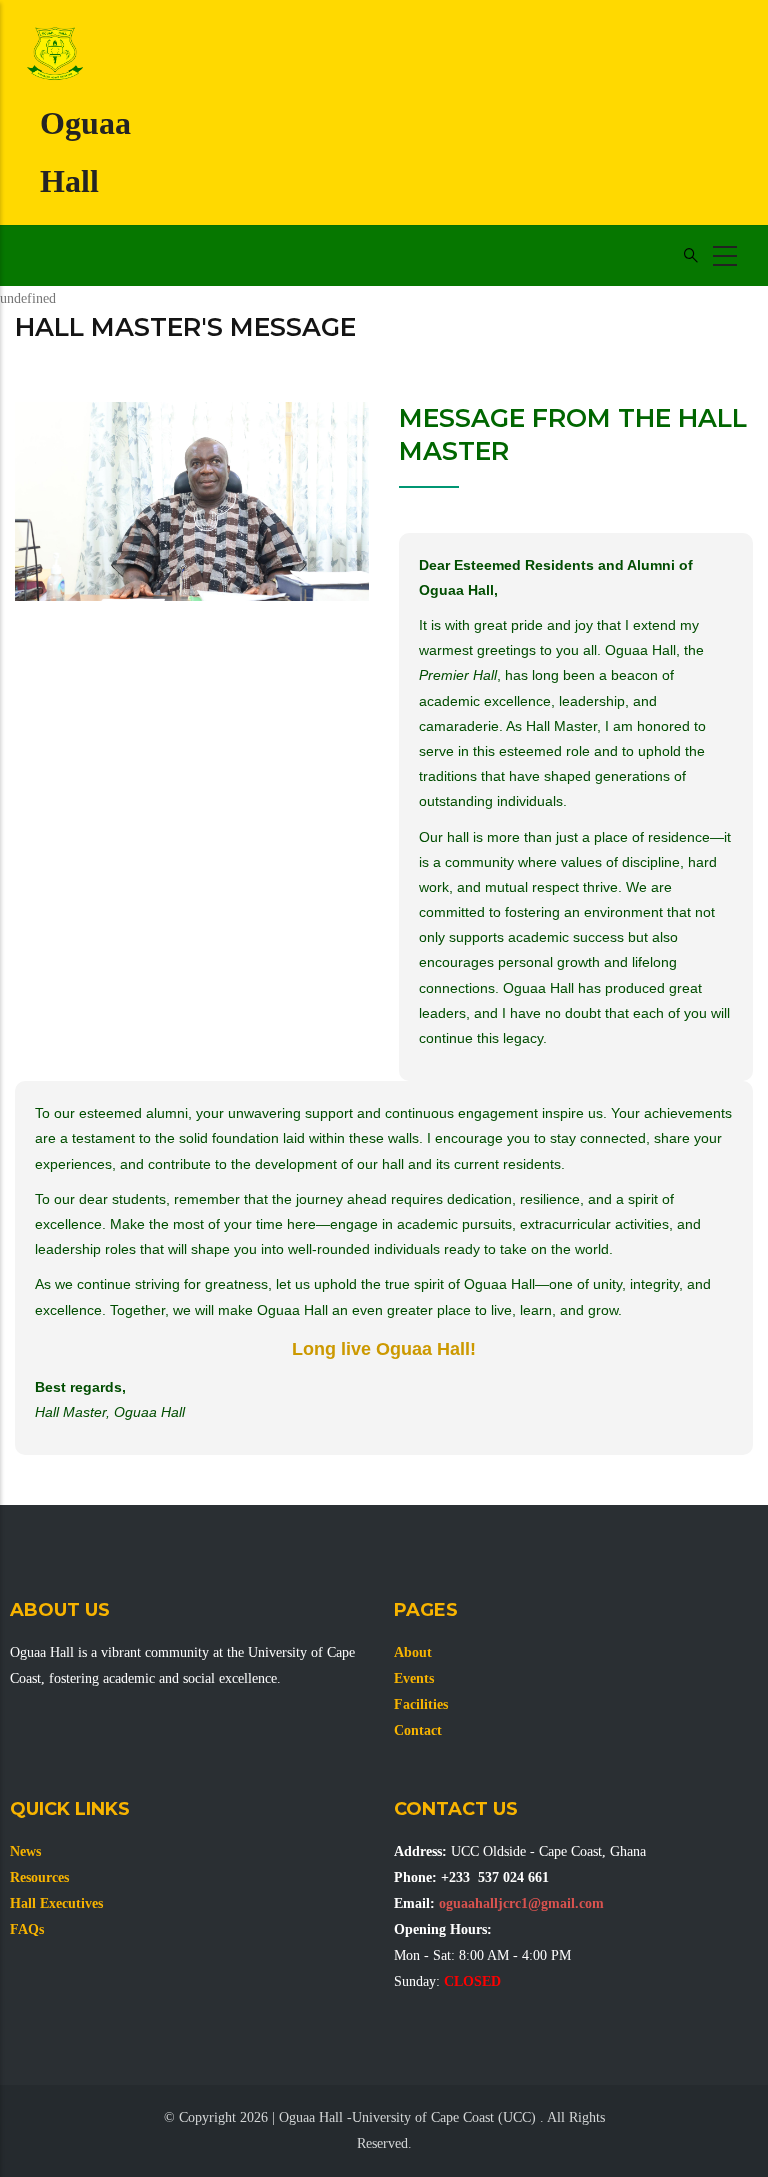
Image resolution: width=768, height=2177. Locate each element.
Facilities (421, 1704)
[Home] (55, 55)
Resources (39, 1877)
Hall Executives (56, 1903)
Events (414, 1678)
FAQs (27, 1929)
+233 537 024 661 (495, 1877)
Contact (418, 1730)
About (413, 1652)
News (25, 1851)
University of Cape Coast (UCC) (444, 2117)
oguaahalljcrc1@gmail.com (521, 1903)
